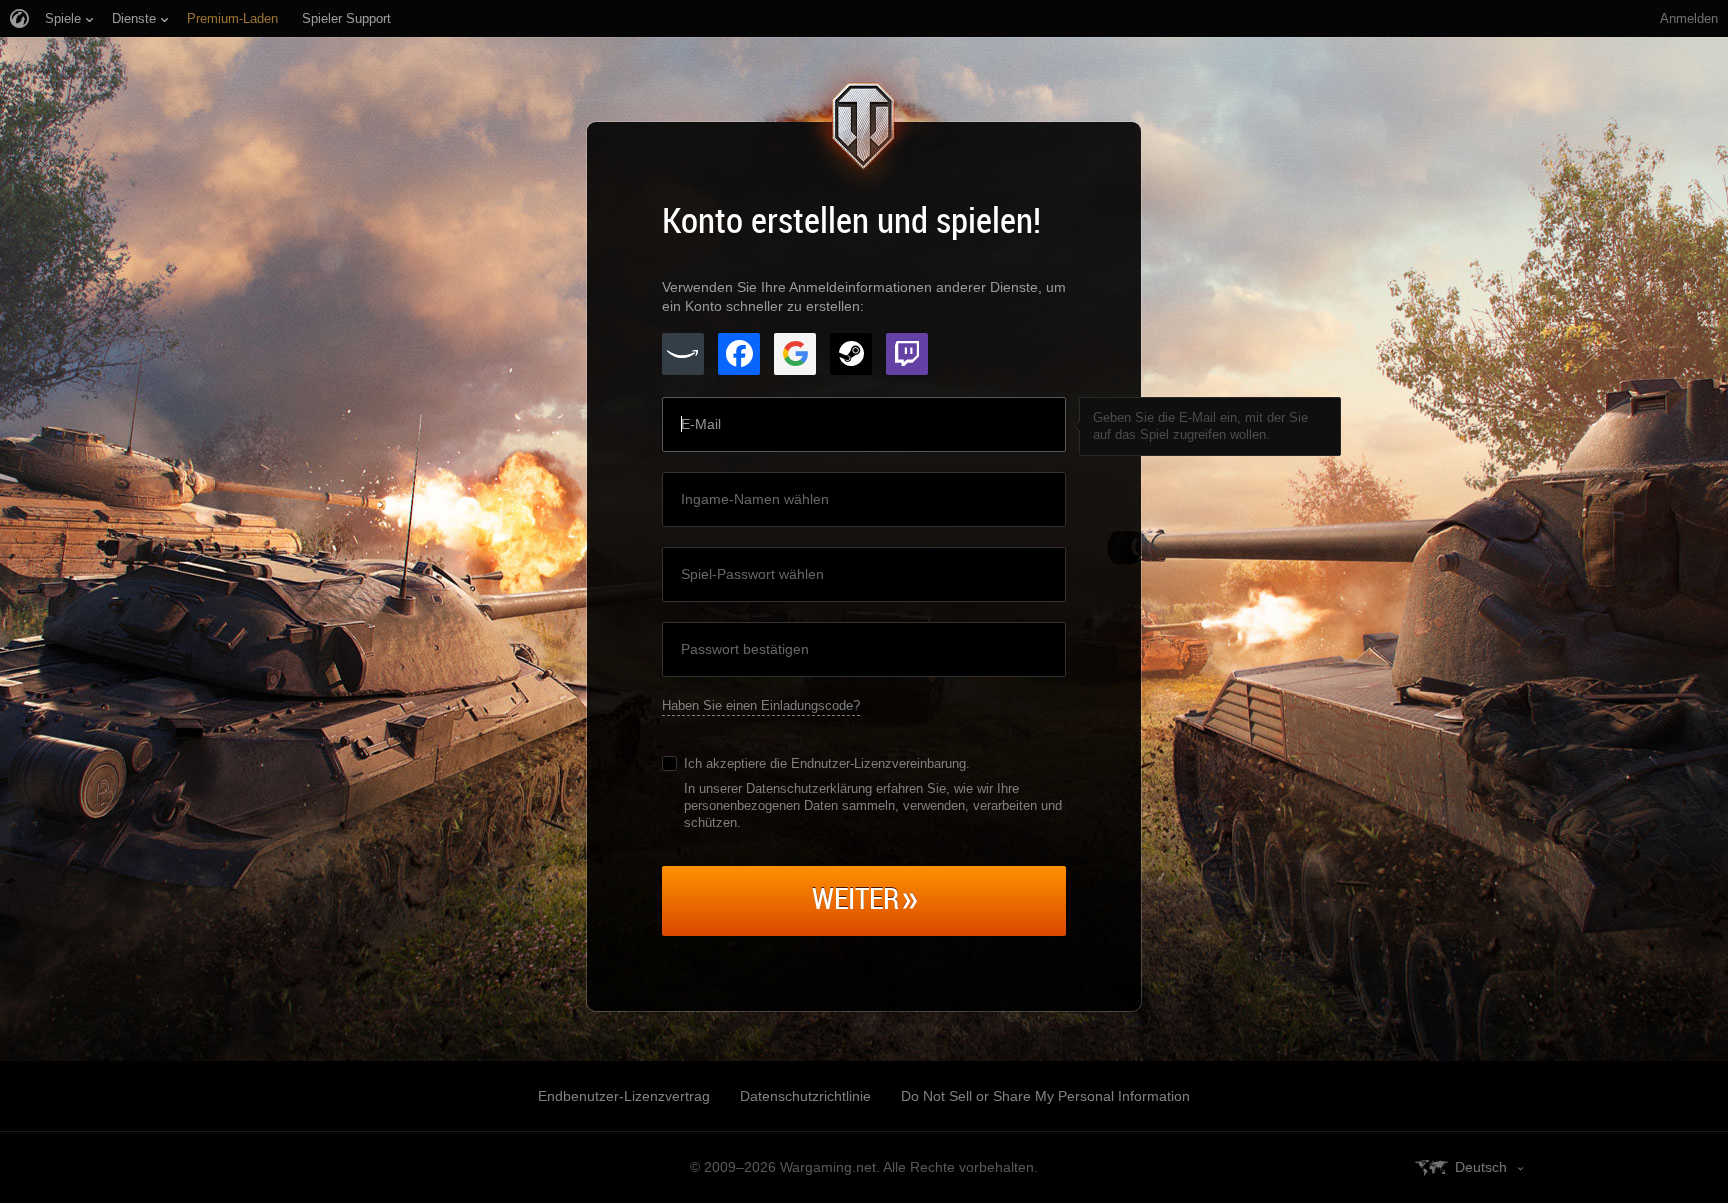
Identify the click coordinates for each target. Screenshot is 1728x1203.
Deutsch (1481, 1167)
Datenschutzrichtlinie (805, 1096)
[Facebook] (739, 354)
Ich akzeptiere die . (827, 763)
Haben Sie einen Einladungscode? (761, 705)
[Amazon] (683, 354)
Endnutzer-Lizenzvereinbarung (878, 763)
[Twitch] (907, 354)
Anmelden (1689, 18)
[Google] (795, 354)
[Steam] (851, 354)
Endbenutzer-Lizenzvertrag (624, 1096)
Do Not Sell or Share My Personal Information (1045, 1096)
